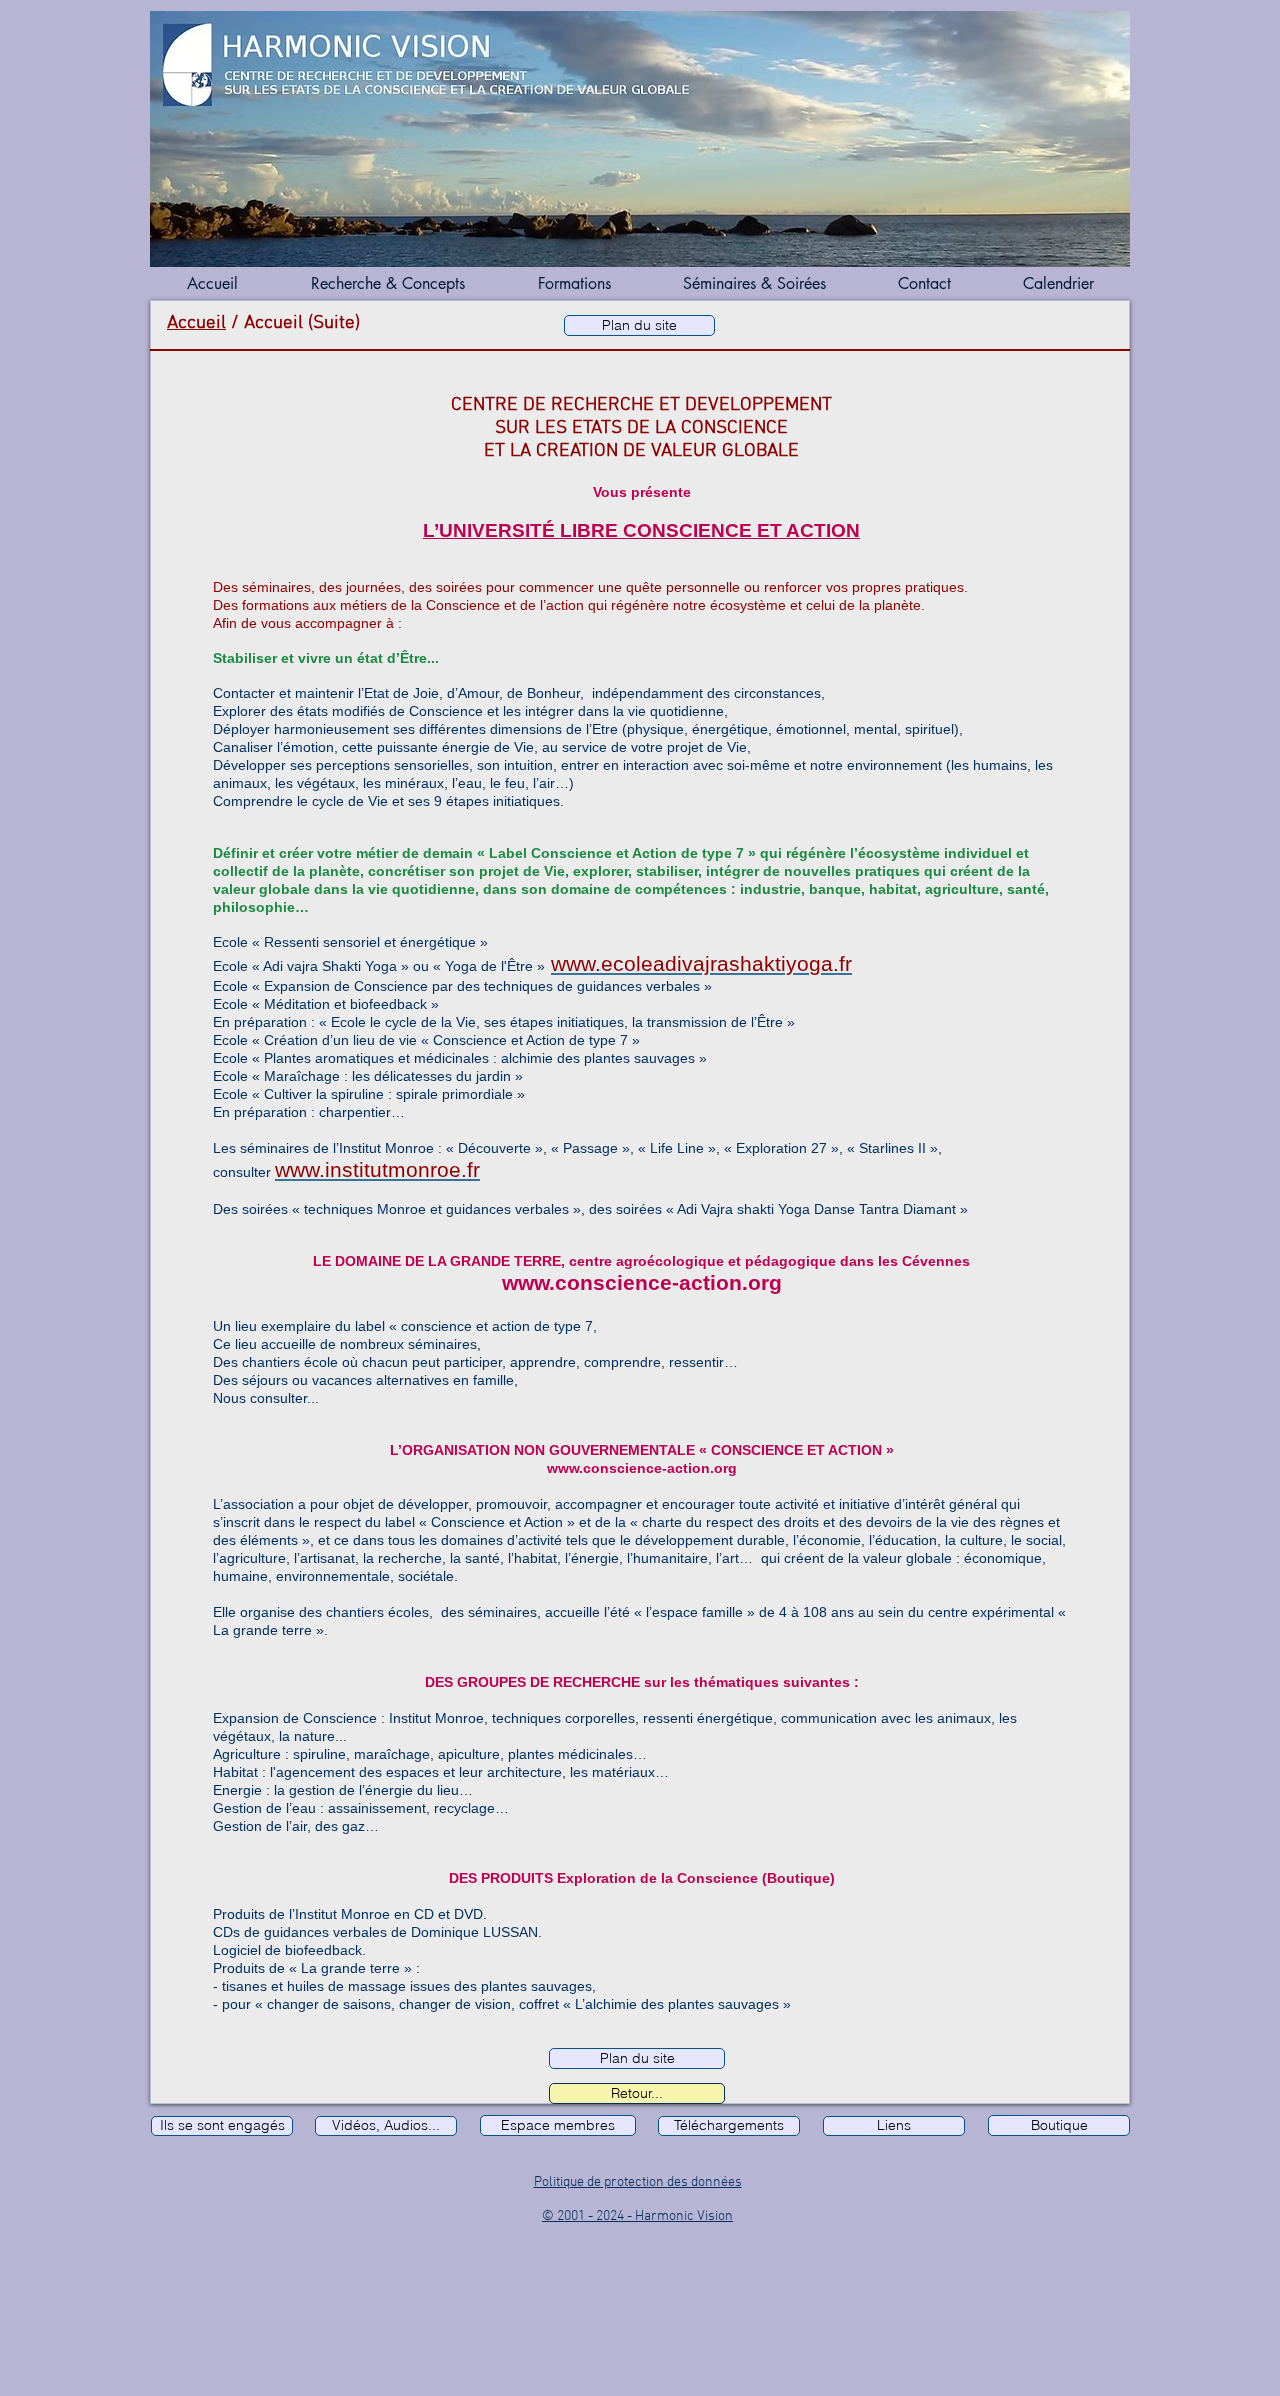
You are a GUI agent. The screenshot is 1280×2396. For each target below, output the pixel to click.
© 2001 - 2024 (584, 2216)
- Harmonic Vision (680, 2216)
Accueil (196, 323)
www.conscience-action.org (642, 1282)
